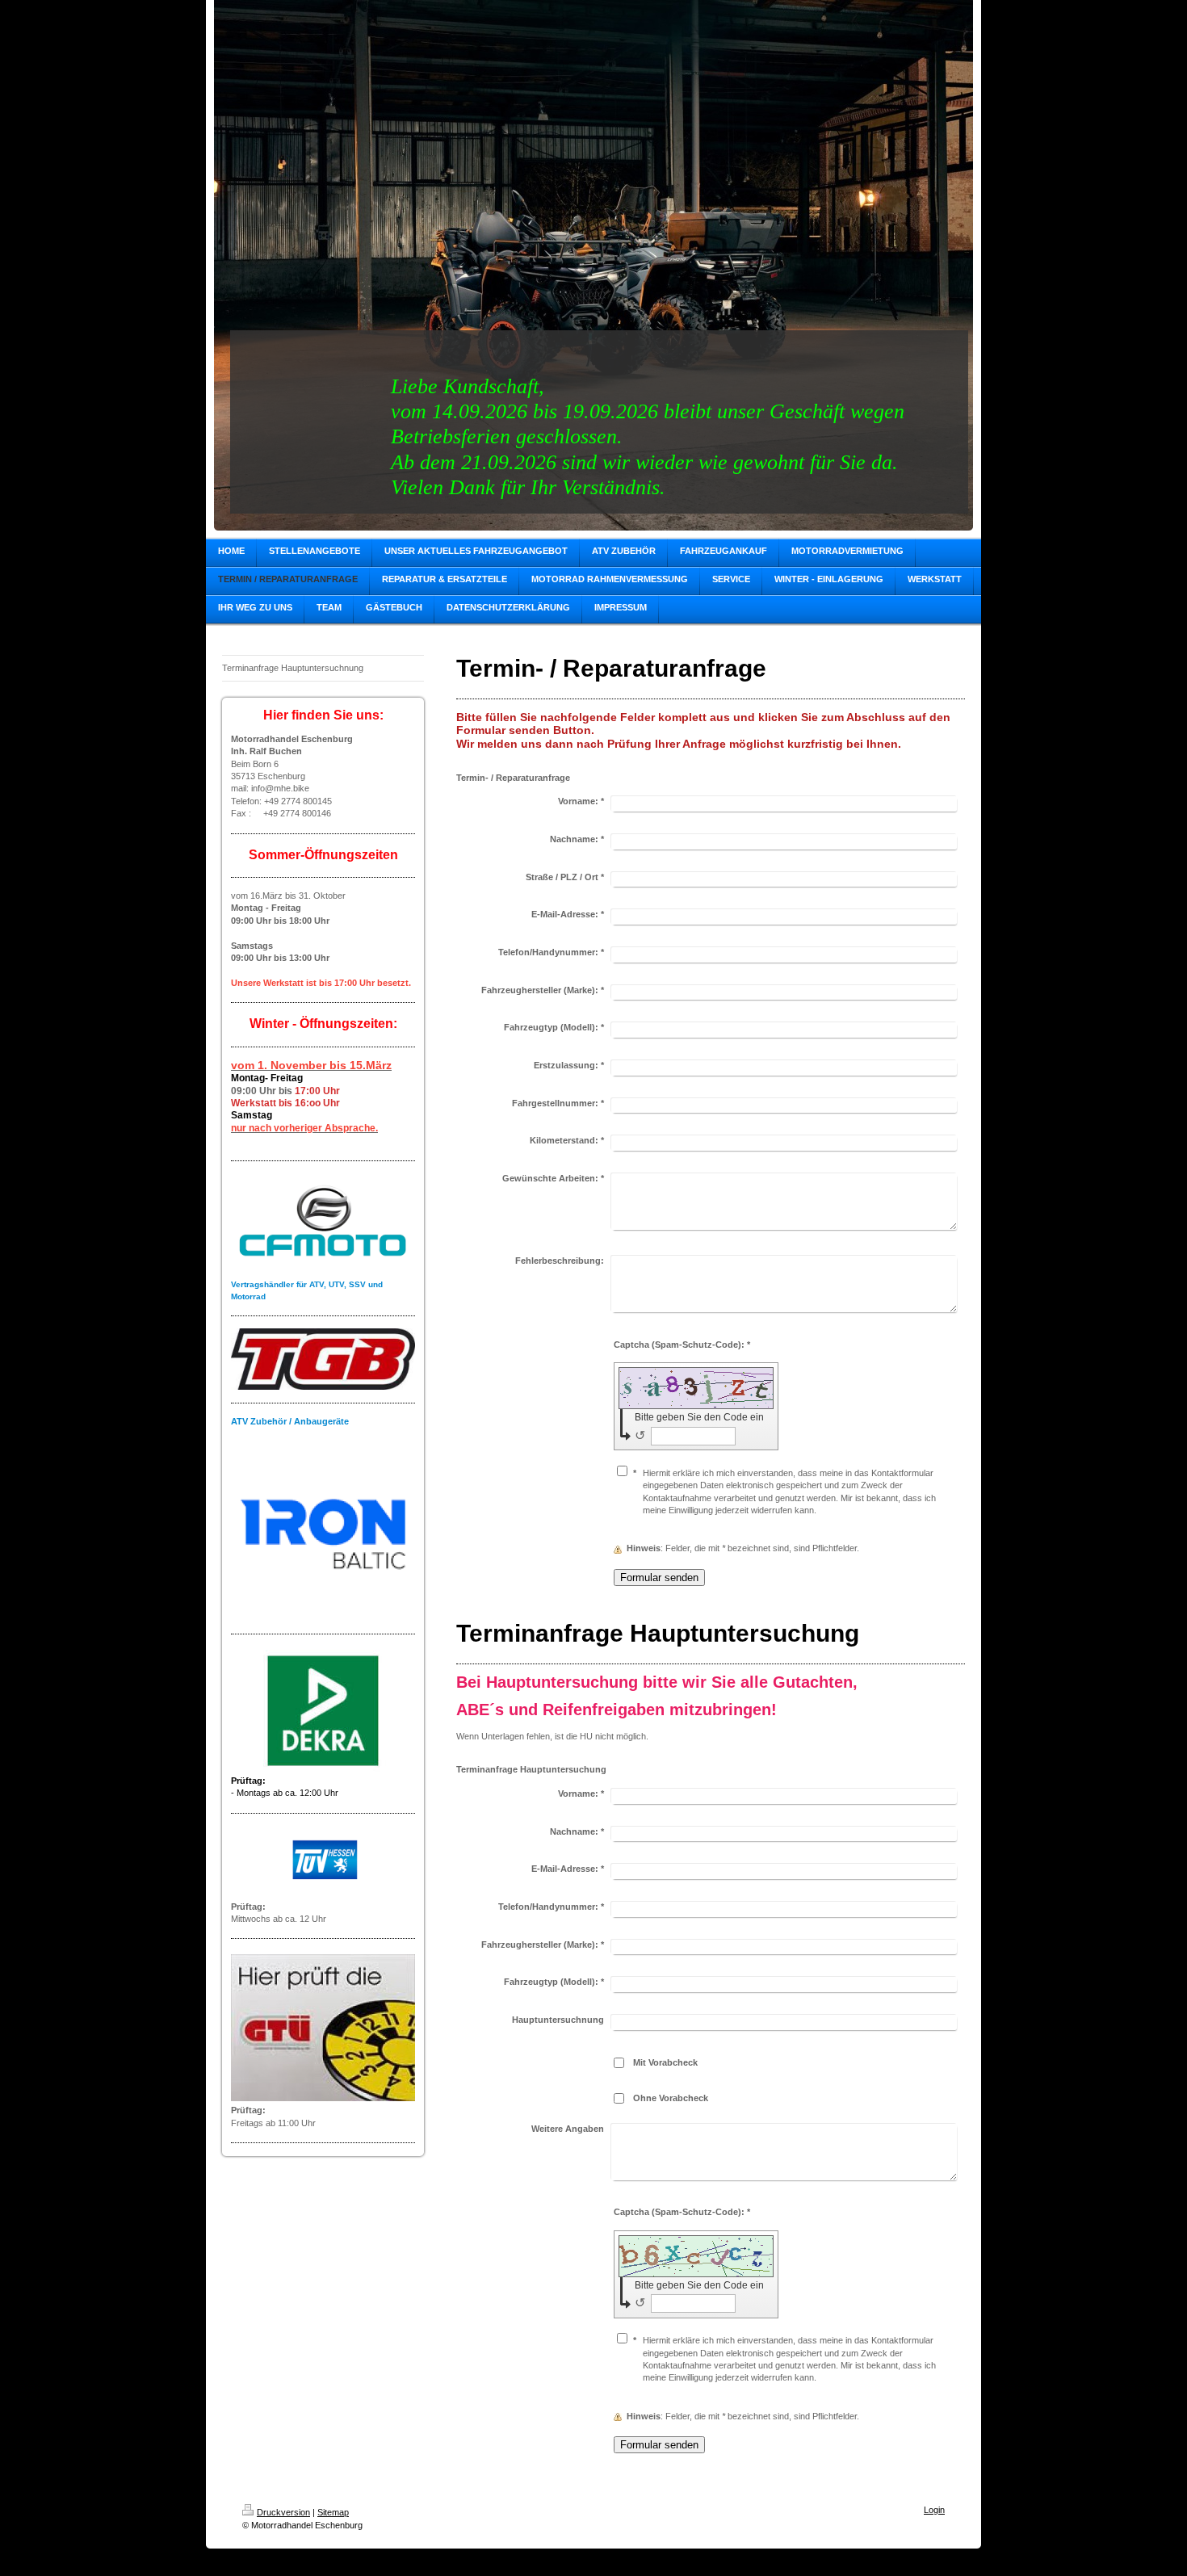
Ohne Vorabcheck (671, 2098)
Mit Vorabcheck (665, 2062)
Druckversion (283, 2512)
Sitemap (333, 2512)
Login (934, 2510)
